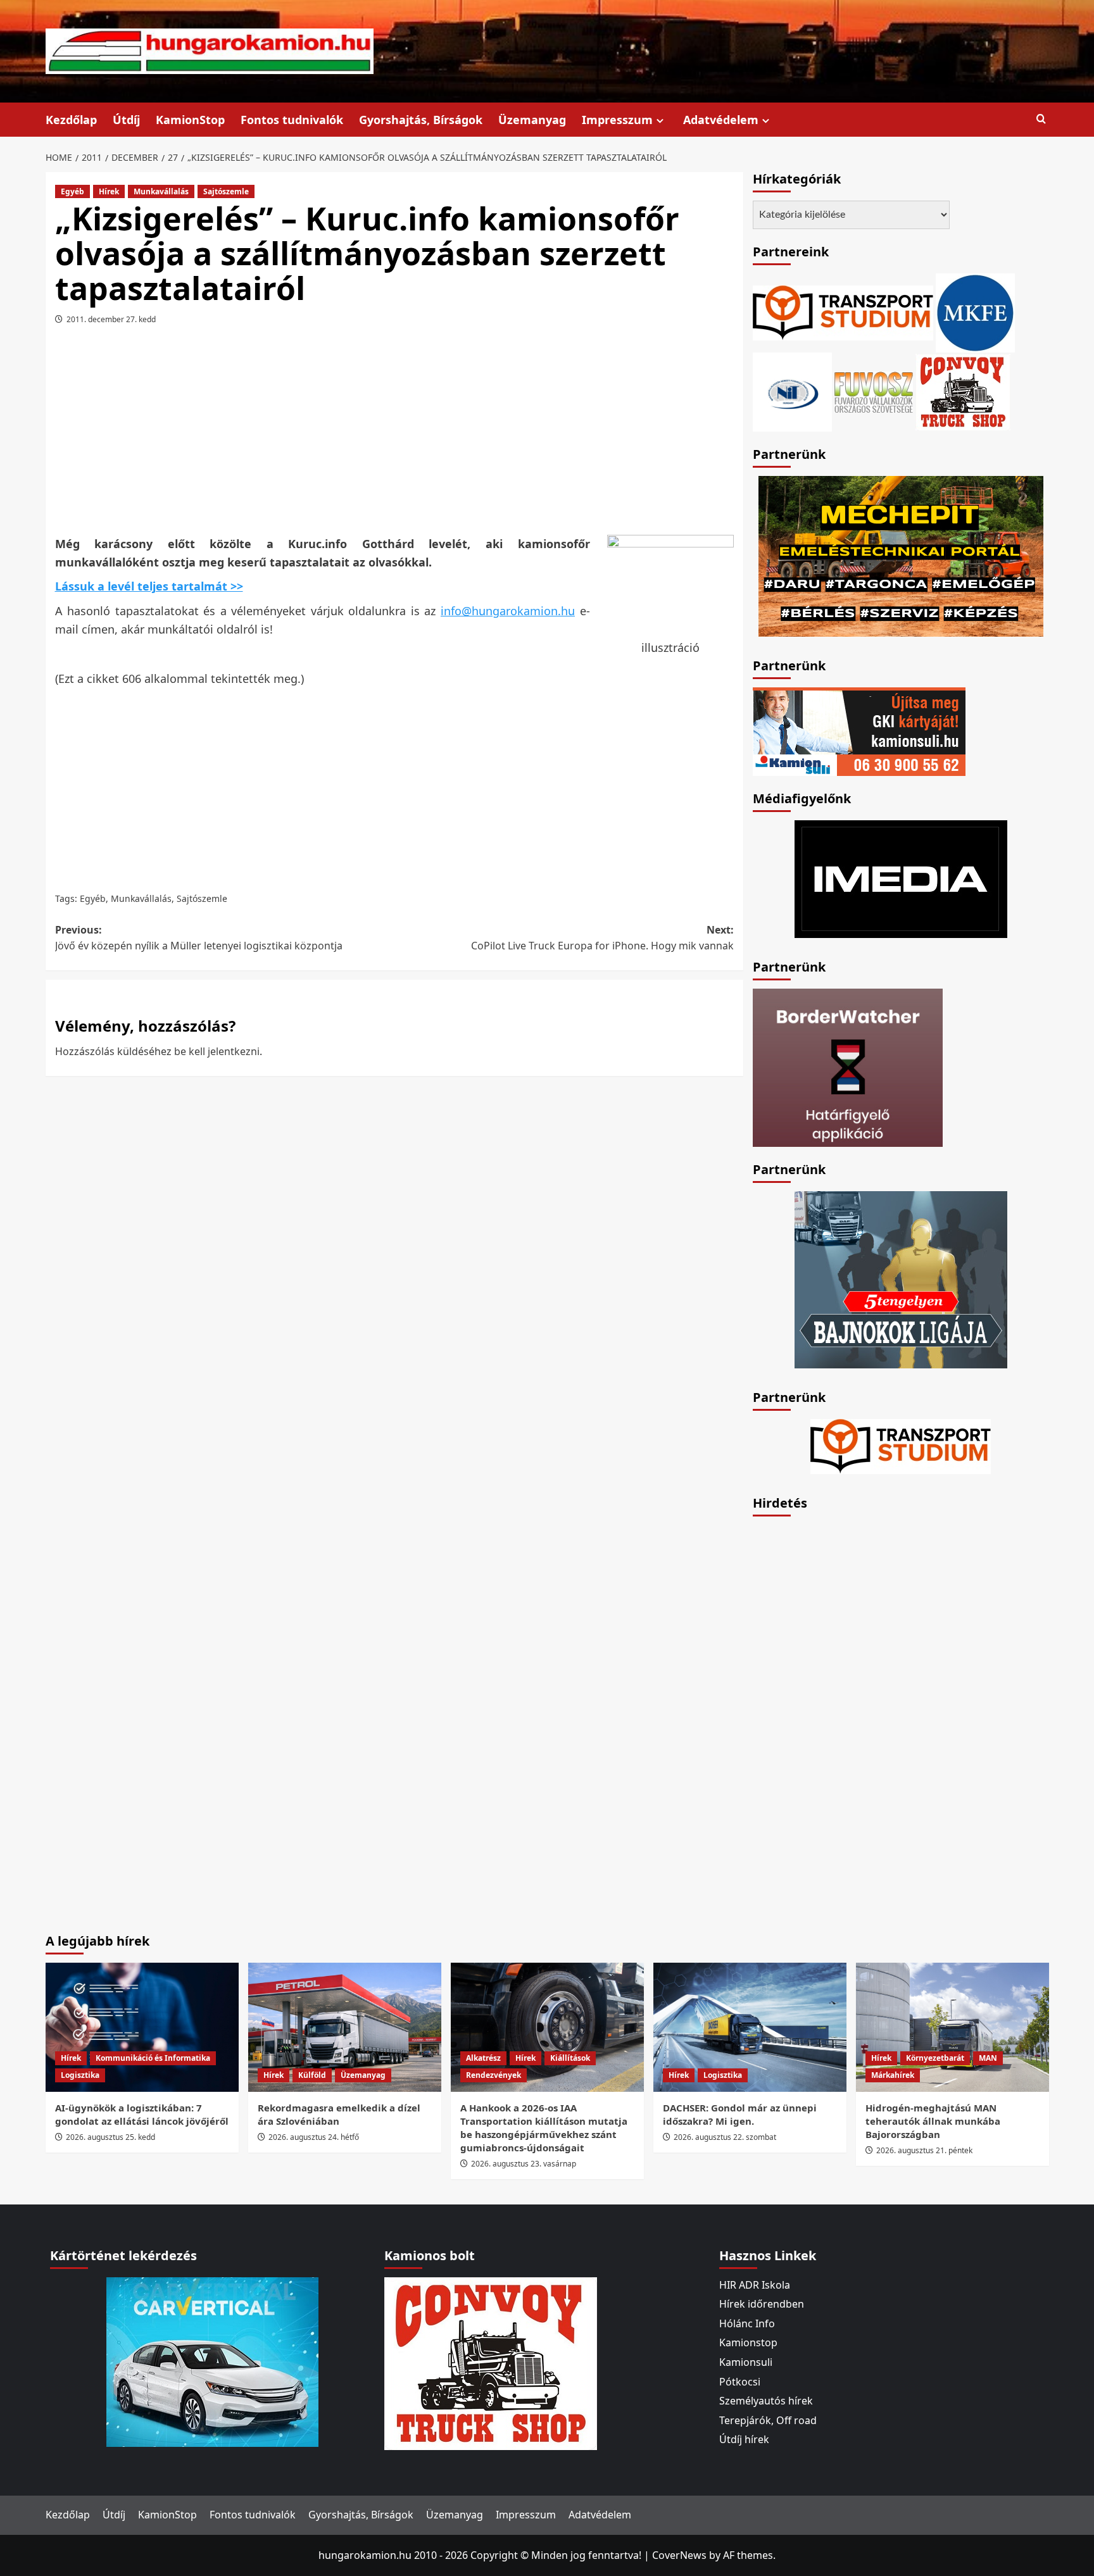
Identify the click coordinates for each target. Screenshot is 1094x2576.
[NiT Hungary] (792, 391)
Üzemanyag (532, 120)
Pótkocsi (740, 2382)
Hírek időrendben (762, 2304)
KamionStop (190, 120)
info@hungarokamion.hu (508, 611)
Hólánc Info (747, 2323)
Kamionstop (748, 2342)
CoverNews (679, 2555)
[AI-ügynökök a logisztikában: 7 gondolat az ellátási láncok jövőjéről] (142, 2027)
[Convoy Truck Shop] (491, 2362)
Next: (602, 938)
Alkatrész (483, 2058)
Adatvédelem (721, 120)
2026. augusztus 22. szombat (725, 2137)
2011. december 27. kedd (111, 319)
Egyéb (72, 191)
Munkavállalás (161, 191)
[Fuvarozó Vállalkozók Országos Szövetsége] (874, 391)
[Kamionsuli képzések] (859, 730)
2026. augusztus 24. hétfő (314, 2137)
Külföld (312, 2075)
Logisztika (80, 2075)
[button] (1041, 119)
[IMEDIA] (901, 878)
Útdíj (126, 120)
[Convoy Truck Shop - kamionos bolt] (963, 391)
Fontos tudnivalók (292, 120)
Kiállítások (570, 2058)
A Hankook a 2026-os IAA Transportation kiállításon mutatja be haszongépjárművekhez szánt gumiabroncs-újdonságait (544, 2128)
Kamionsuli (746, 2362)
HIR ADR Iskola (755, 2285)
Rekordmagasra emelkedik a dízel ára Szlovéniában (339, 2114)
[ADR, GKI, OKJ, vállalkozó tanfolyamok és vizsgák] (843, 311)
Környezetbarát (935, 2058)
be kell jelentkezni (217, 1051)
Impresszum (617, 120)
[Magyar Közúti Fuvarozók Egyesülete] (975, 311)
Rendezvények (494, 2075)
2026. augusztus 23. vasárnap (524, 2164)
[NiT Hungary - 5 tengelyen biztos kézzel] (901, 1279)
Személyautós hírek (766, 2401)
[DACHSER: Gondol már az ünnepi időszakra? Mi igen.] (750, 2027)
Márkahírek (893, 2075)
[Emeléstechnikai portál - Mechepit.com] (901, 555)
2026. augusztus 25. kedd (110, 2137)
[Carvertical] (212, 2361)
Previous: (199, 938)
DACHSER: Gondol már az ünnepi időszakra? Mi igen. (740, 2114)
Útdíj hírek (744, 2439)
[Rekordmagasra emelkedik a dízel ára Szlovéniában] (345, 2027)
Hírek (109, 191)
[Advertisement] (394, 435)
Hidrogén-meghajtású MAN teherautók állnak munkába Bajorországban (933, 2121)
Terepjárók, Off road (768, 2420)
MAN (988, 2058)
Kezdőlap (71, 120)
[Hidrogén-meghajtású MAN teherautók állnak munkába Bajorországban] (953, 2027)
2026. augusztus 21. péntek (924, 2150)
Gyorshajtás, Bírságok (421, 120)
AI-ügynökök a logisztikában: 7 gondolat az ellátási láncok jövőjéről (142, 2114)
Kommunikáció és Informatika (153, 2058)
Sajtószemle (226, 191)
